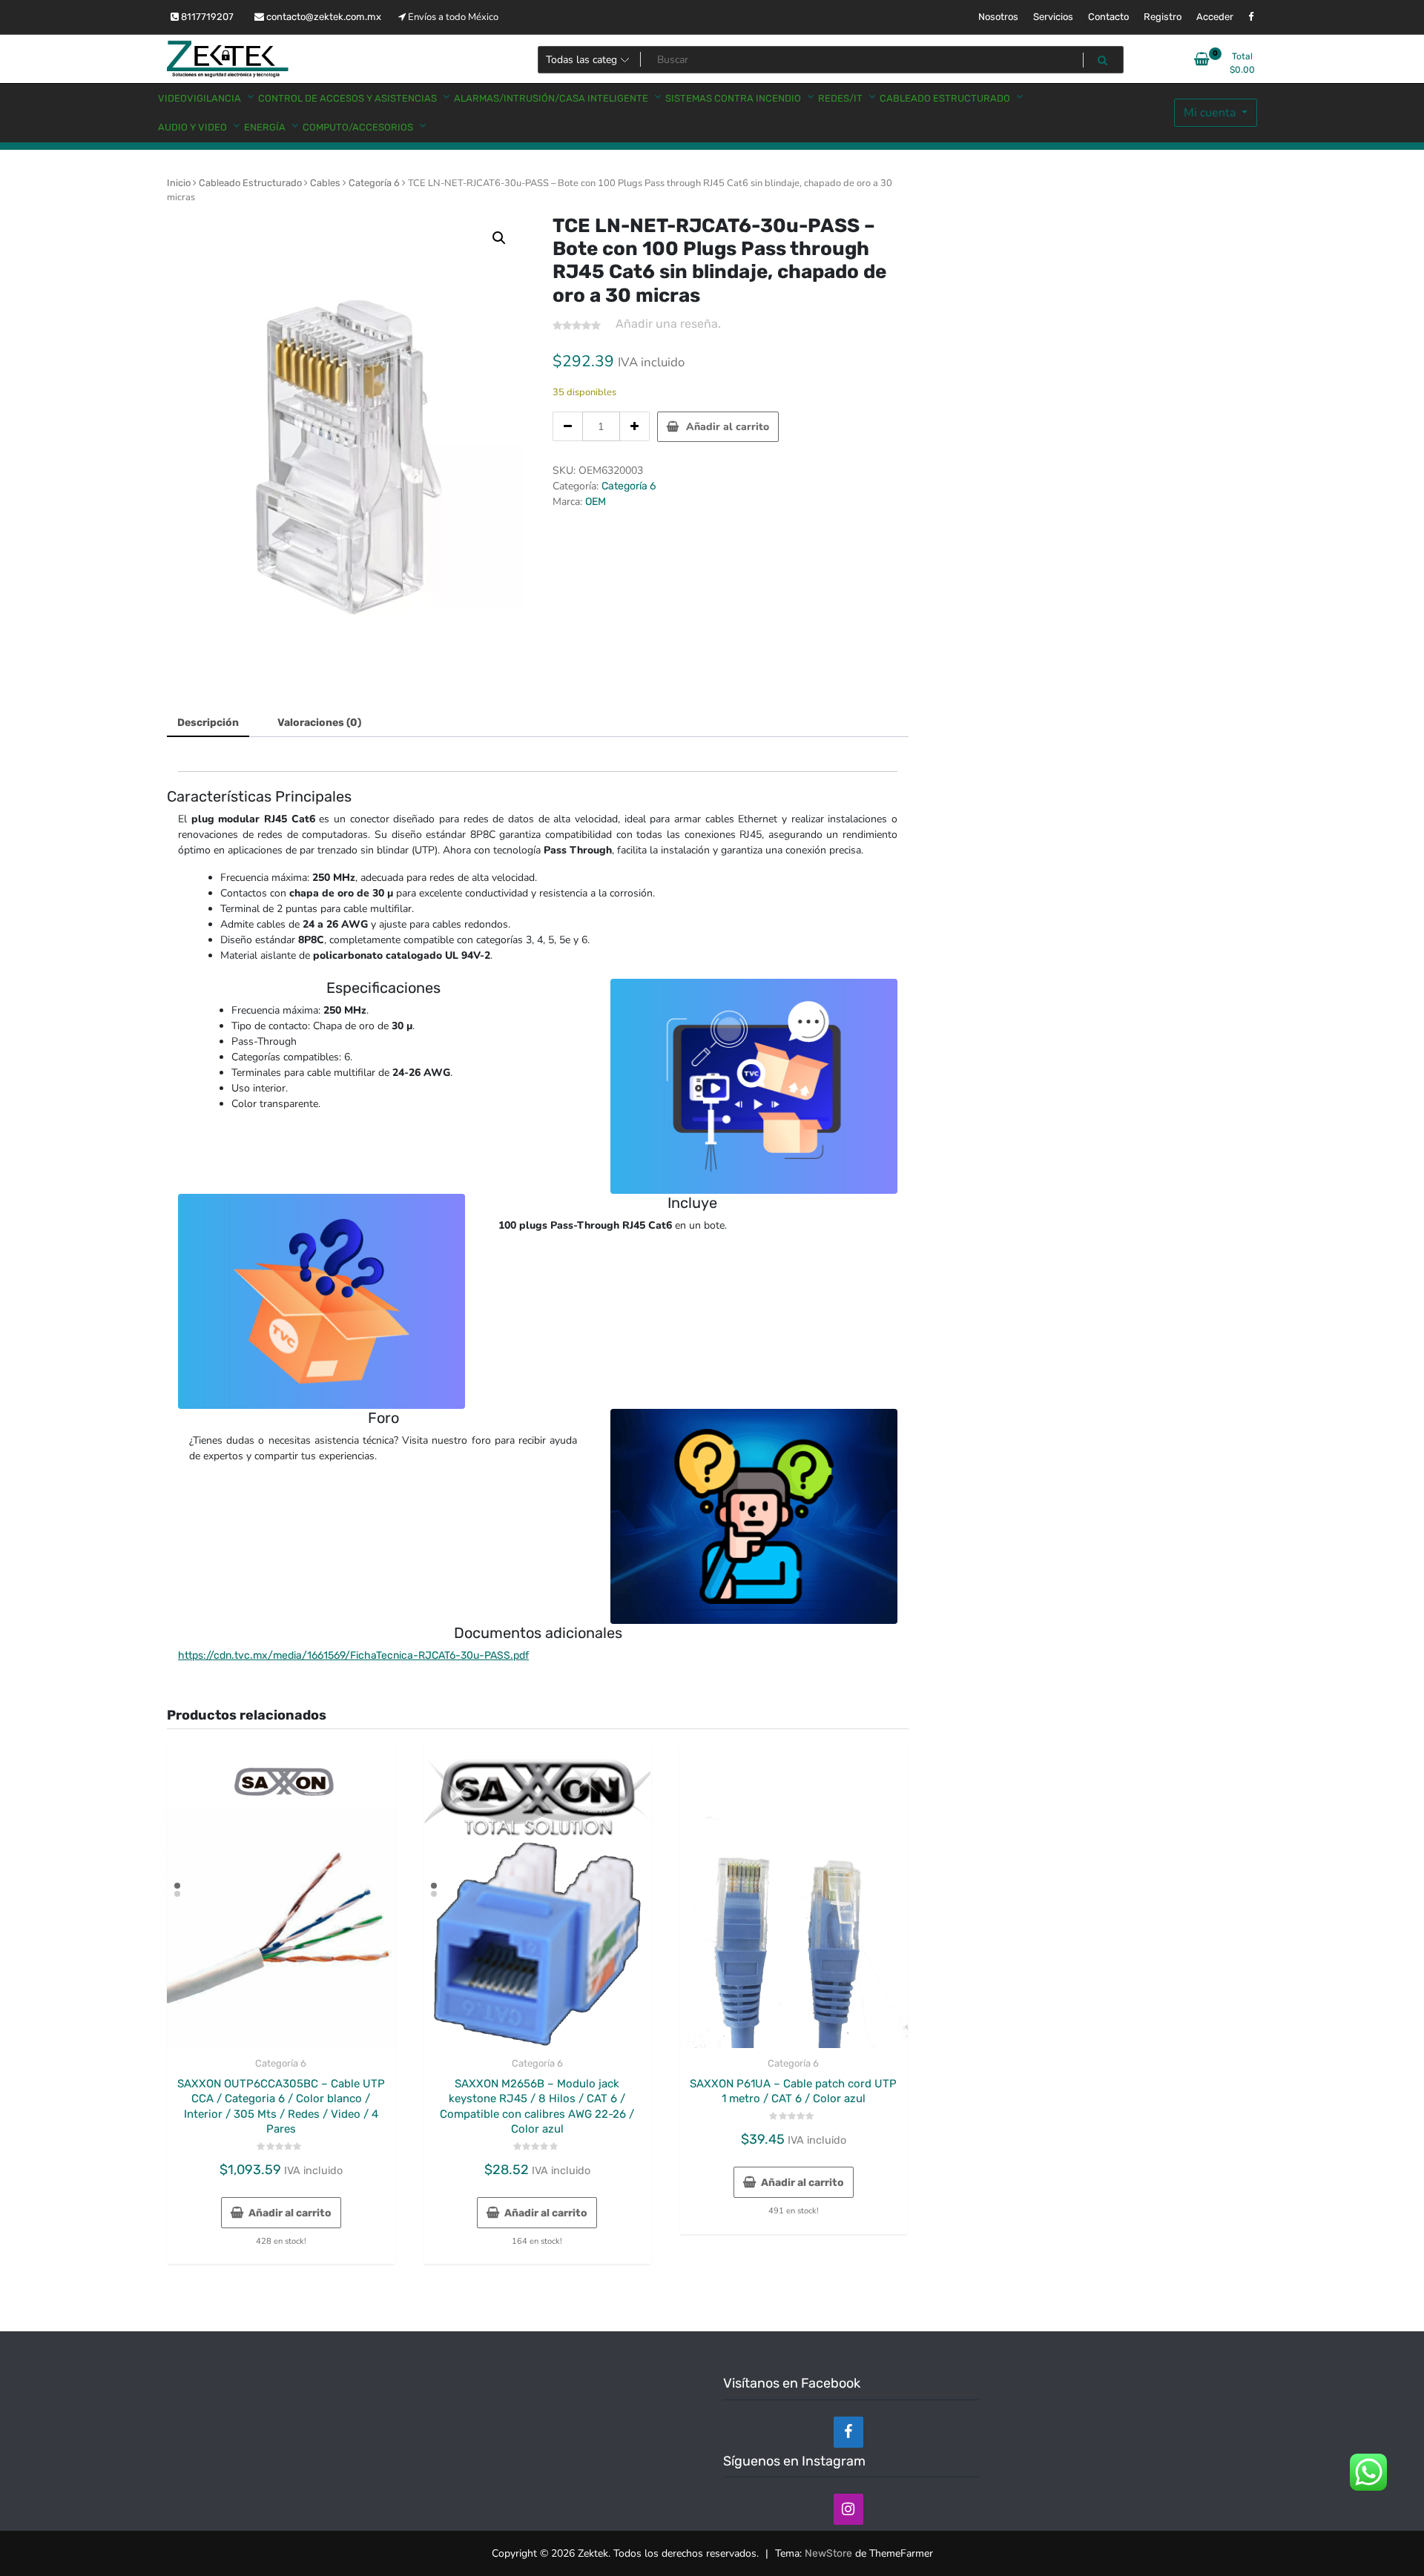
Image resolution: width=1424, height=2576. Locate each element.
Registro (1163, 17)
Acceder (1215, 17)
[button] (499, 238)
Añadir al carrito (728, 427)
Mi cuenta (1211, 113)
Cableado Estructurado (250, 183)
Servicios (1053, 17)
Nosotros (998, 17)
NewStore (828, 2553)
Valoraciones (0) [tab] (319, 723)
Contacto (1108, 17)
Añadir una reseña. (668, 324)
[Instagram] (848, 2509)
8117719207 (206, 17)
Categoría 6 (374, 183)
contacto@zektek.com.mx (323, 17)
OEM (596, 502)
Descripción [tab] (208, 723)
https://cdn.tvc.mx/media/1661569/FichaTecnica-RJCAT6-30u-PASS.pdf (353, 1655)
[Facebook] (848, 2432)
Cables (325, 183)
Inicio (179, 183)
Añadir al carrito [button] (290, 2213)
